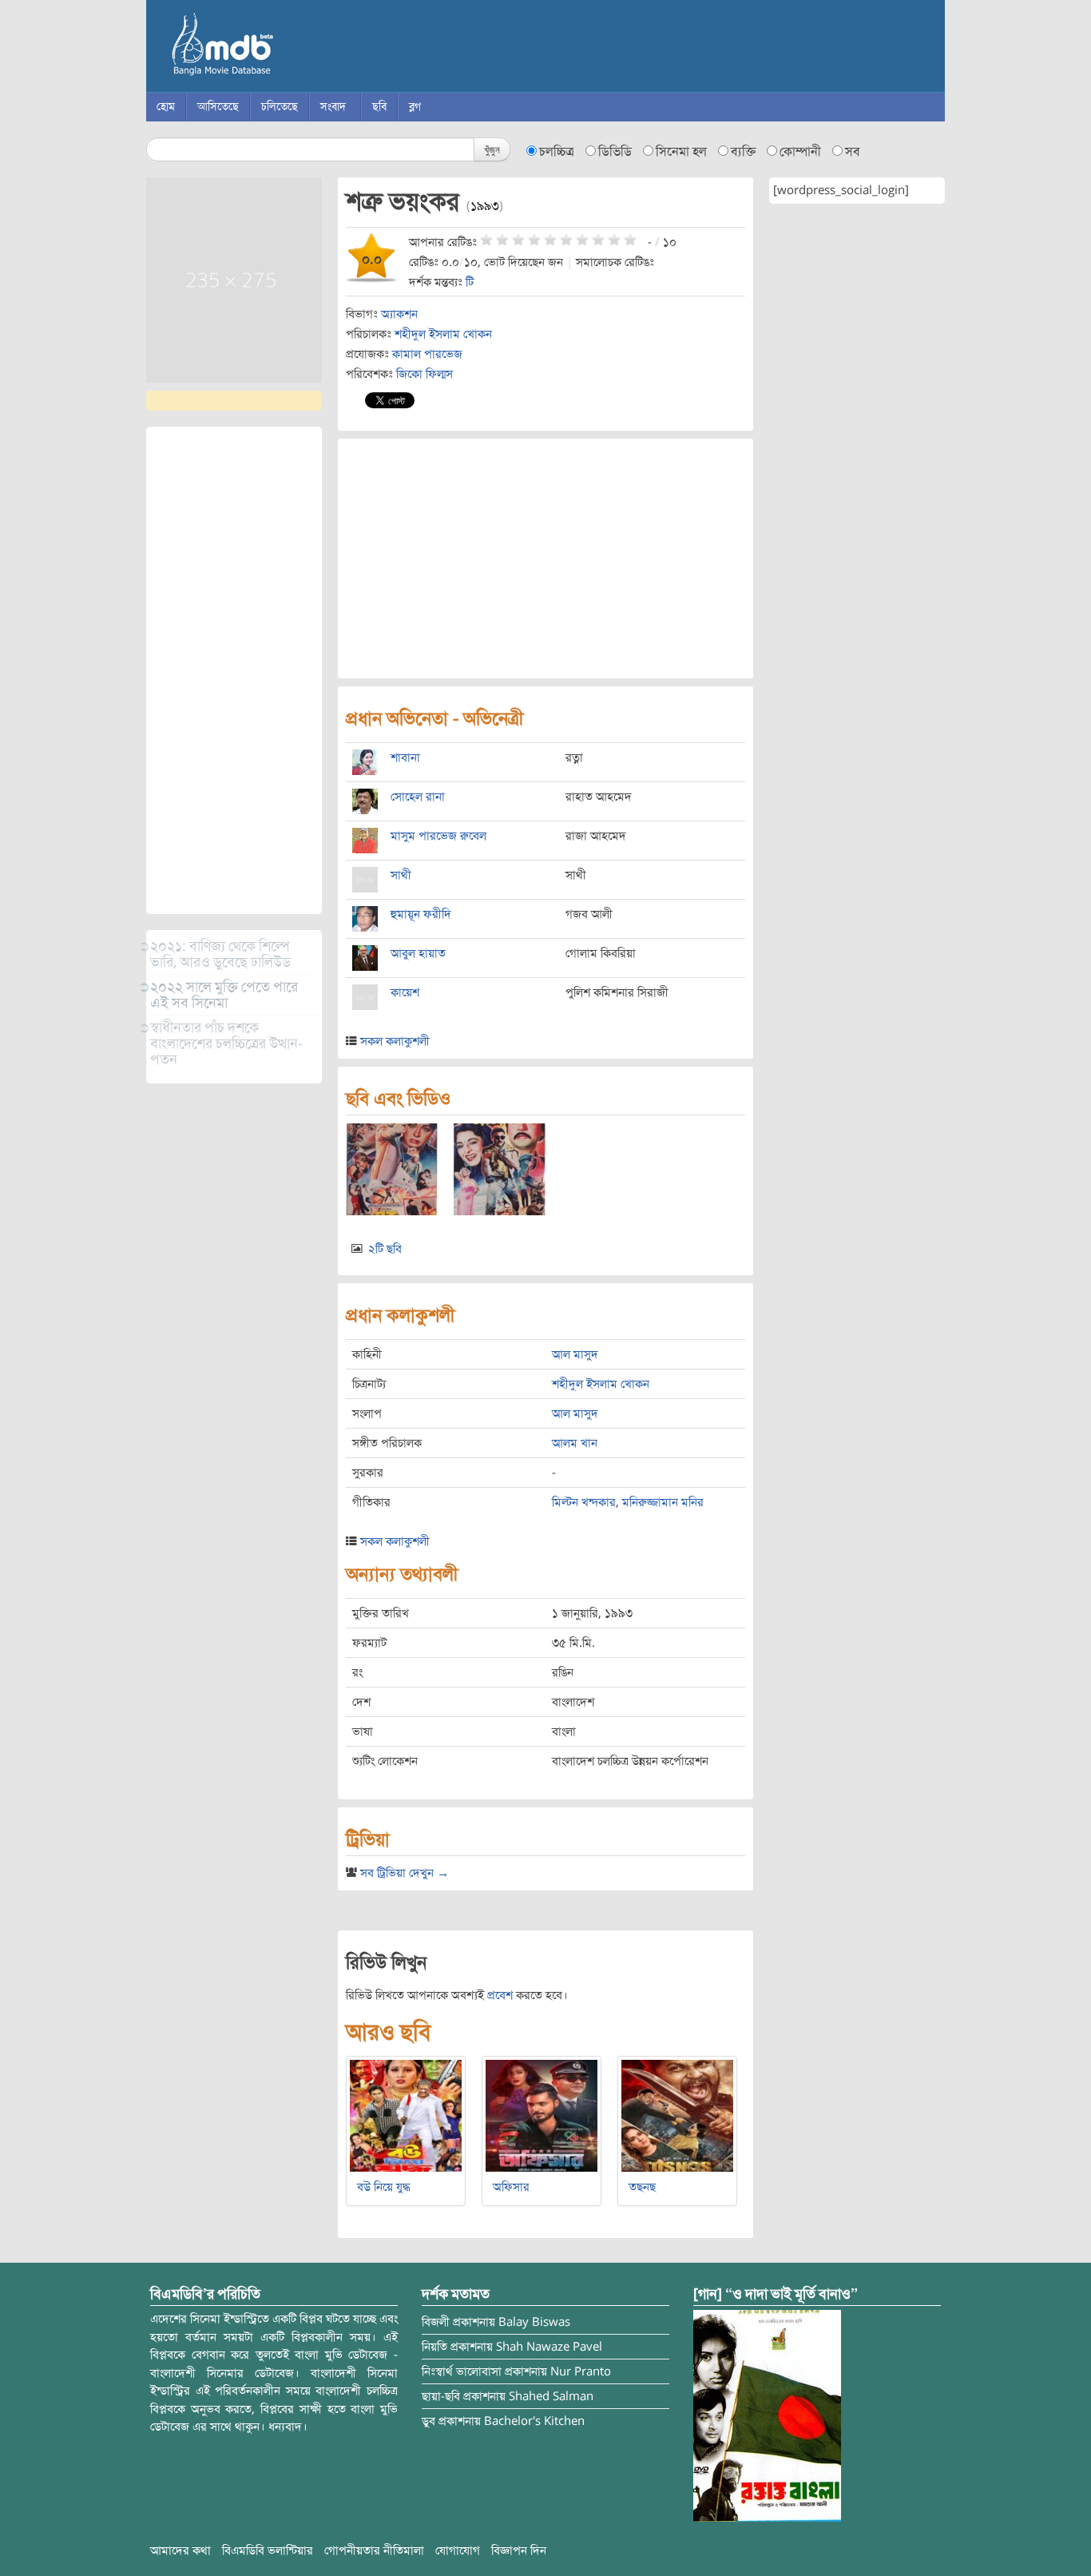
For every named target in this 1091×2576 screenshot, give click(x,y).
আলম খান (575, 1443)
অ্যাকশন (399, 314)
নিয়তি (434, 2347)
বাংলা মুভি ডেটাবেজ (290, 48)
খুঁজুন (492, 149)
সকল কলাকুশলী (395, 1041)
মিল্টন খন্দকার (584, 1502)
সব (853, 152)
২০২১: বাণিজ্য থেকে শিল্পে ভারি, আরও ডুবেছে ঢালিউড (220, 954)
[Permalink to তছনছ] (677, 2115)
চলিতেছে (280, 107)
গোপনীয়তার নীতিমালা (374, 2550)
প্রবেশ (500, 1995)
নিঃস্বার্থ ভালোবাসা (462, 2371)
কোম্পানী (800, 152)
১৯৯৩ (485, 206)
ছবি (379, 107)
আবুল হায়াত (418, 953)
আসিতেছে (218, 107)
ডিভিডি (615, 152)
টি (470, 282)
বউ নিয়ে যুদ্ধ (384, 2187)
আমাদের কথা (181, 2550)
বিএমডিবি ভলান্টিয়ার (268, 2550)
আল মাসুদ (575, 1354)
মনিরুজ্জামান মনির (663, 1502)
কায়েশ (405, 992)
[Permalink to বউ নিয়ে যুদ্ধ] (406, 2115)
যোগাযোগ (458, 2550)
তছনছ (642, 2187)
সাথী (401, 875)
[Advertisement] (234, 670)
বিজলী (436, 2322)
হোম (166, 107)
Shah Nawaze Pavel (549, 2347)
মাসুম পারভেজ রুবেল (438, 836)
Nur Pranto (581, 2371)
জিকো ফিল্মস (424, 374)
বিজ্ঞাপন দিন (519, 2550)
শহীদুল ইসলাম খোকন (443, 334)
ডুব (428, 2421)
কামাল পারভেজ (427, 354)
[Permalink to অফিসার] (542, 2115)
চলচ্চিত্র (557, 152)
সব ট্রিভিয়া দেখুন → (405, 1873)
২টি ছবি (385, 1249)
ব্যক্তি (743, 152)
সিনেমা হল (681, 152)
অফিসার (511, 2187)
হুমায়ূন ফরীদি (421, 914)
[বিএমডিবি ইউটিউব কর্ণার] (767, 2415)
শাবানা (405, 757)
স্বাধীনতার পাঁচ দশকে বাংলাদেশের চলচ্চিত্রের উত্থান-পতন (226, 1044)
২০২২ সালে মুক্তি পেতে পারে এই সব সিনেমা (224, 995)
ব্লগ (415, 107)
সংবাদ (333, 107)
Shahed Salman (551, 2396)
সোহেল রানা (418, 797)
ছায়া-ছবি (441, 2396)
